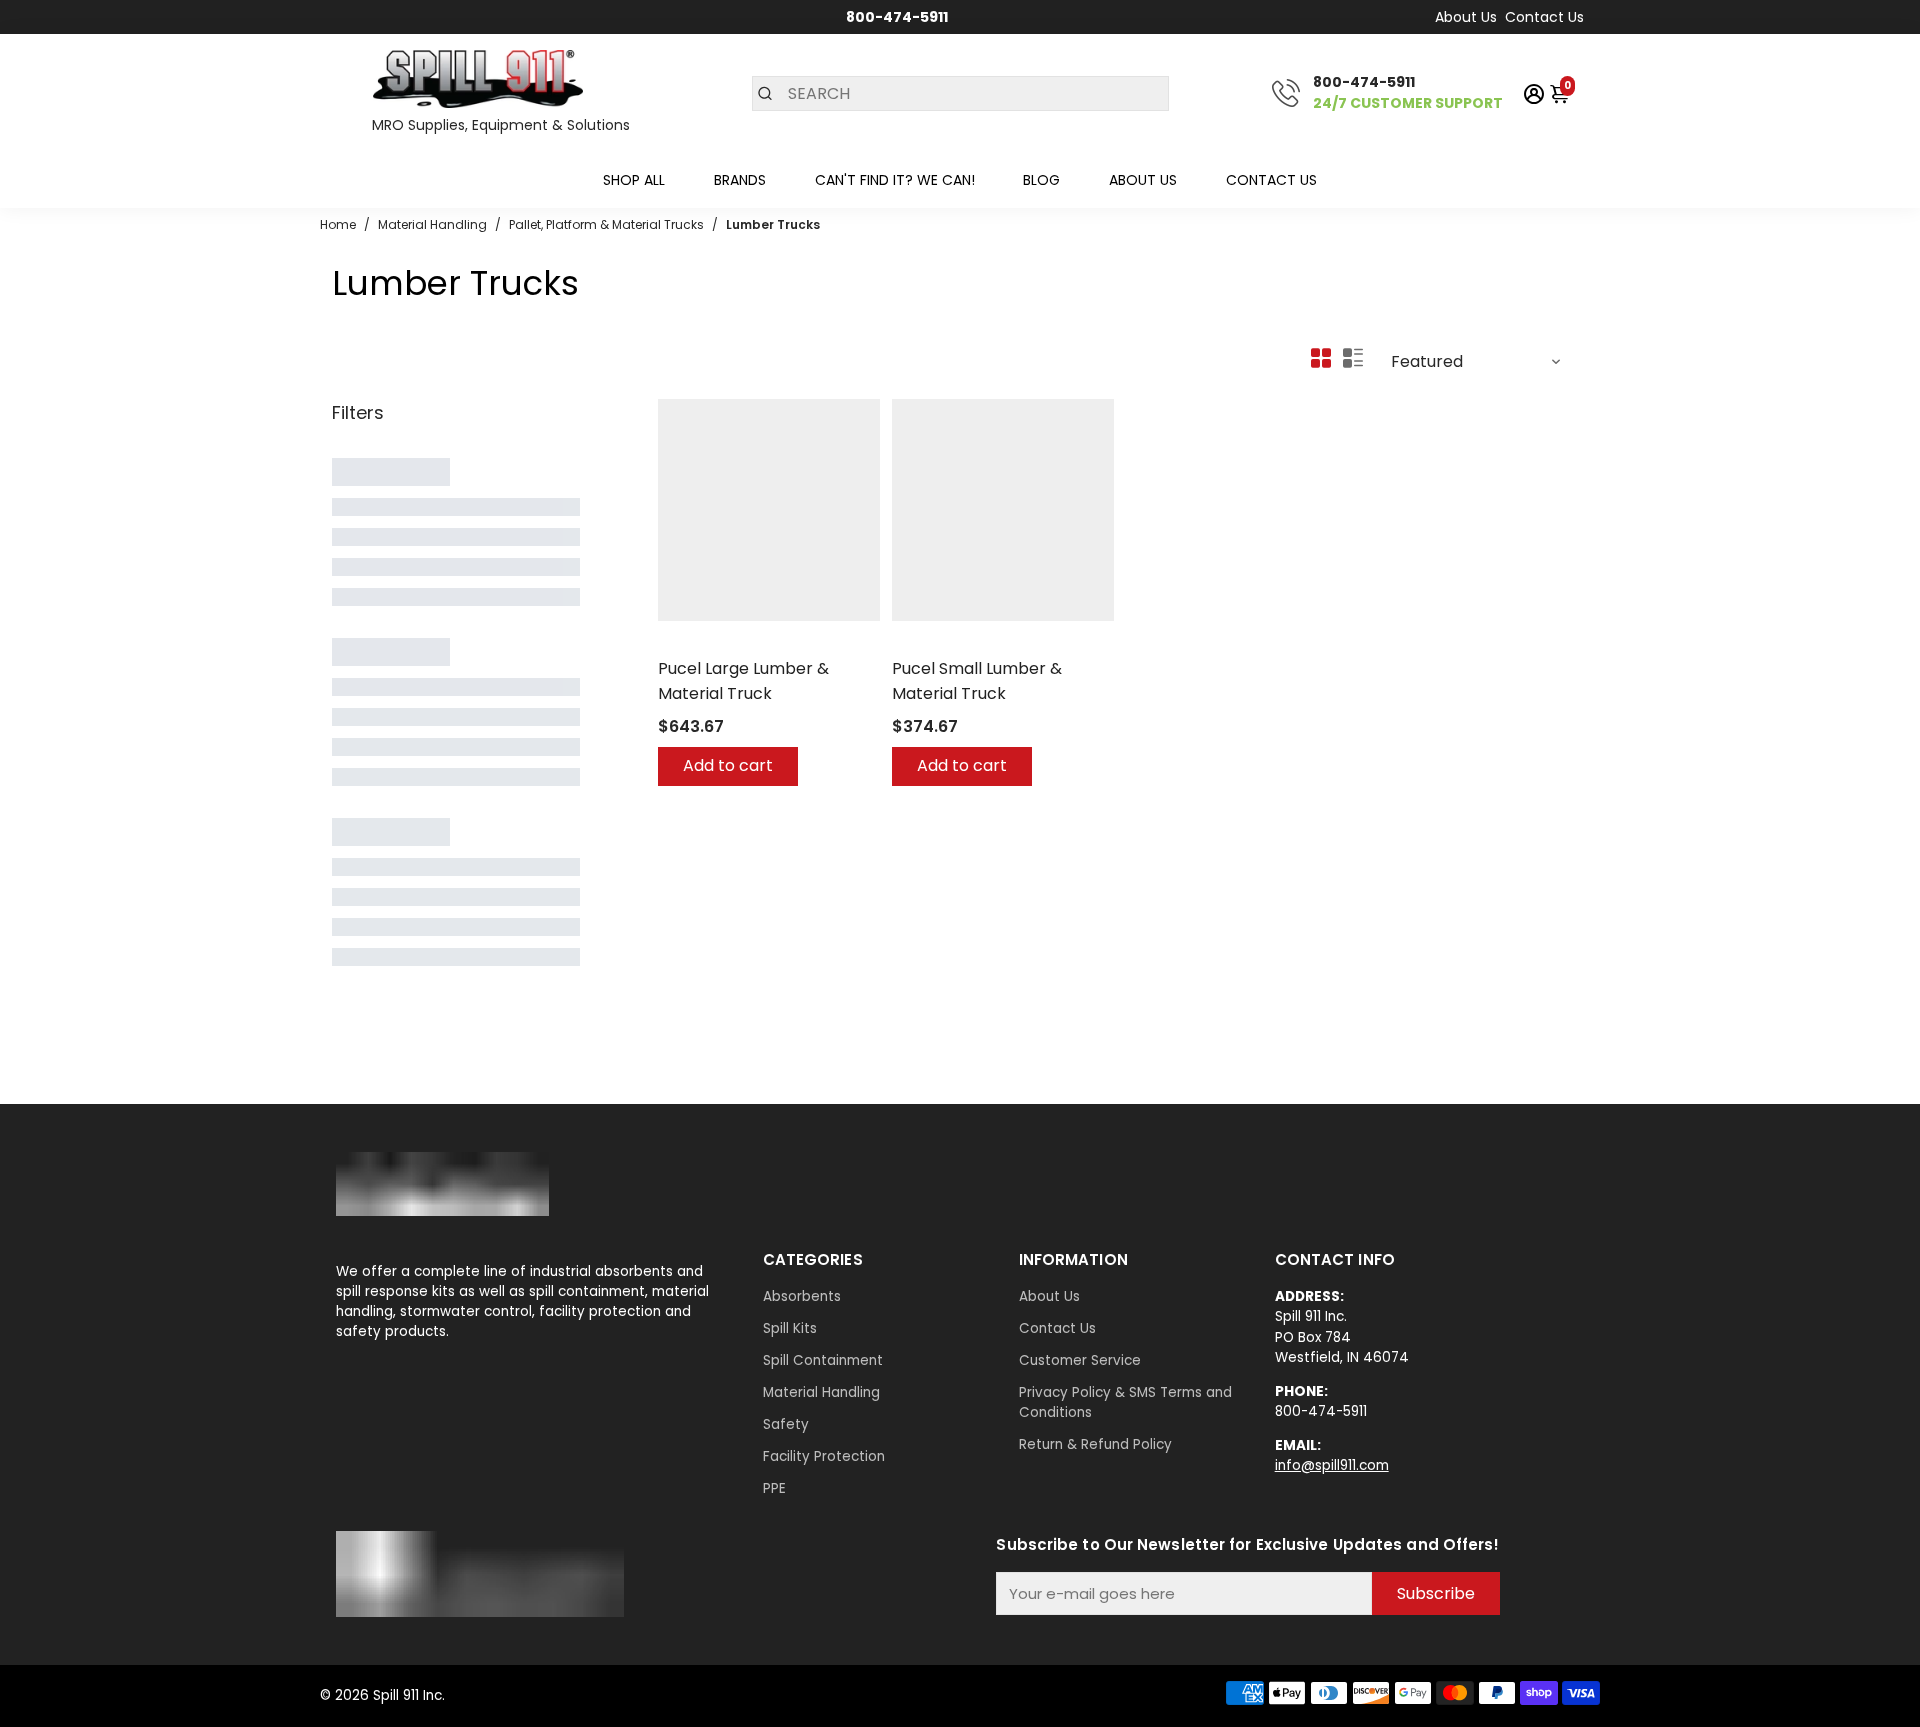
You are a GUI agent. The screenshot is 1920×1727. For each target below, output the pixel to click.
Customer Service (1080, 1360)
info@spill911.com (1332, 1465)
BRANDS (740, 180)
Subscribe (1436, 1593)
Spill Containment (823, 1360)
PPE (774, 1488)
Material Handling (821, 1392)
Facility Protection (824, 1456)
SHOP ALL (634, 180)
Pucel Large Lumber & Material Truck (743, 681)
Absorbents (802, 1296)
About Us (1466, 17)
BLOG (1041, 180)
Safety (786, 1424)
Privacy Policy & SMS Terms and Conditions (1125, 1402)
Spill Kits (790, 1328)
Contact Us (1544, 17)
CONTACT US (1271, 180)
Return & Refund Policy (1095, 1444)
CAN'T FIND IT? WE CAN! (895, 180)
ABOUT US (1143, 180)
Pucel (676, 642)
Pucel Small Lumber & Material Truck (977, 681)
